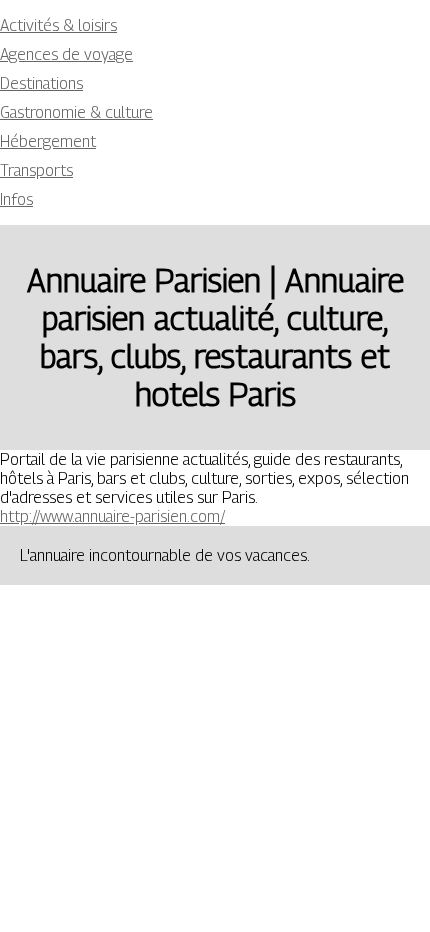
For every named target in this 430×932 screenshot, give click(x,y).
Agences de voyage (66, 54)
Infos (16, 199)
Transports (36, 170)
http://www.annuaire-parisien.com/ (112, 516)
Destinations (41, 83)
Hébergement (48, 141)
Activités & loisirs (58, 25)
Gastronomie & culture (76, 112)
